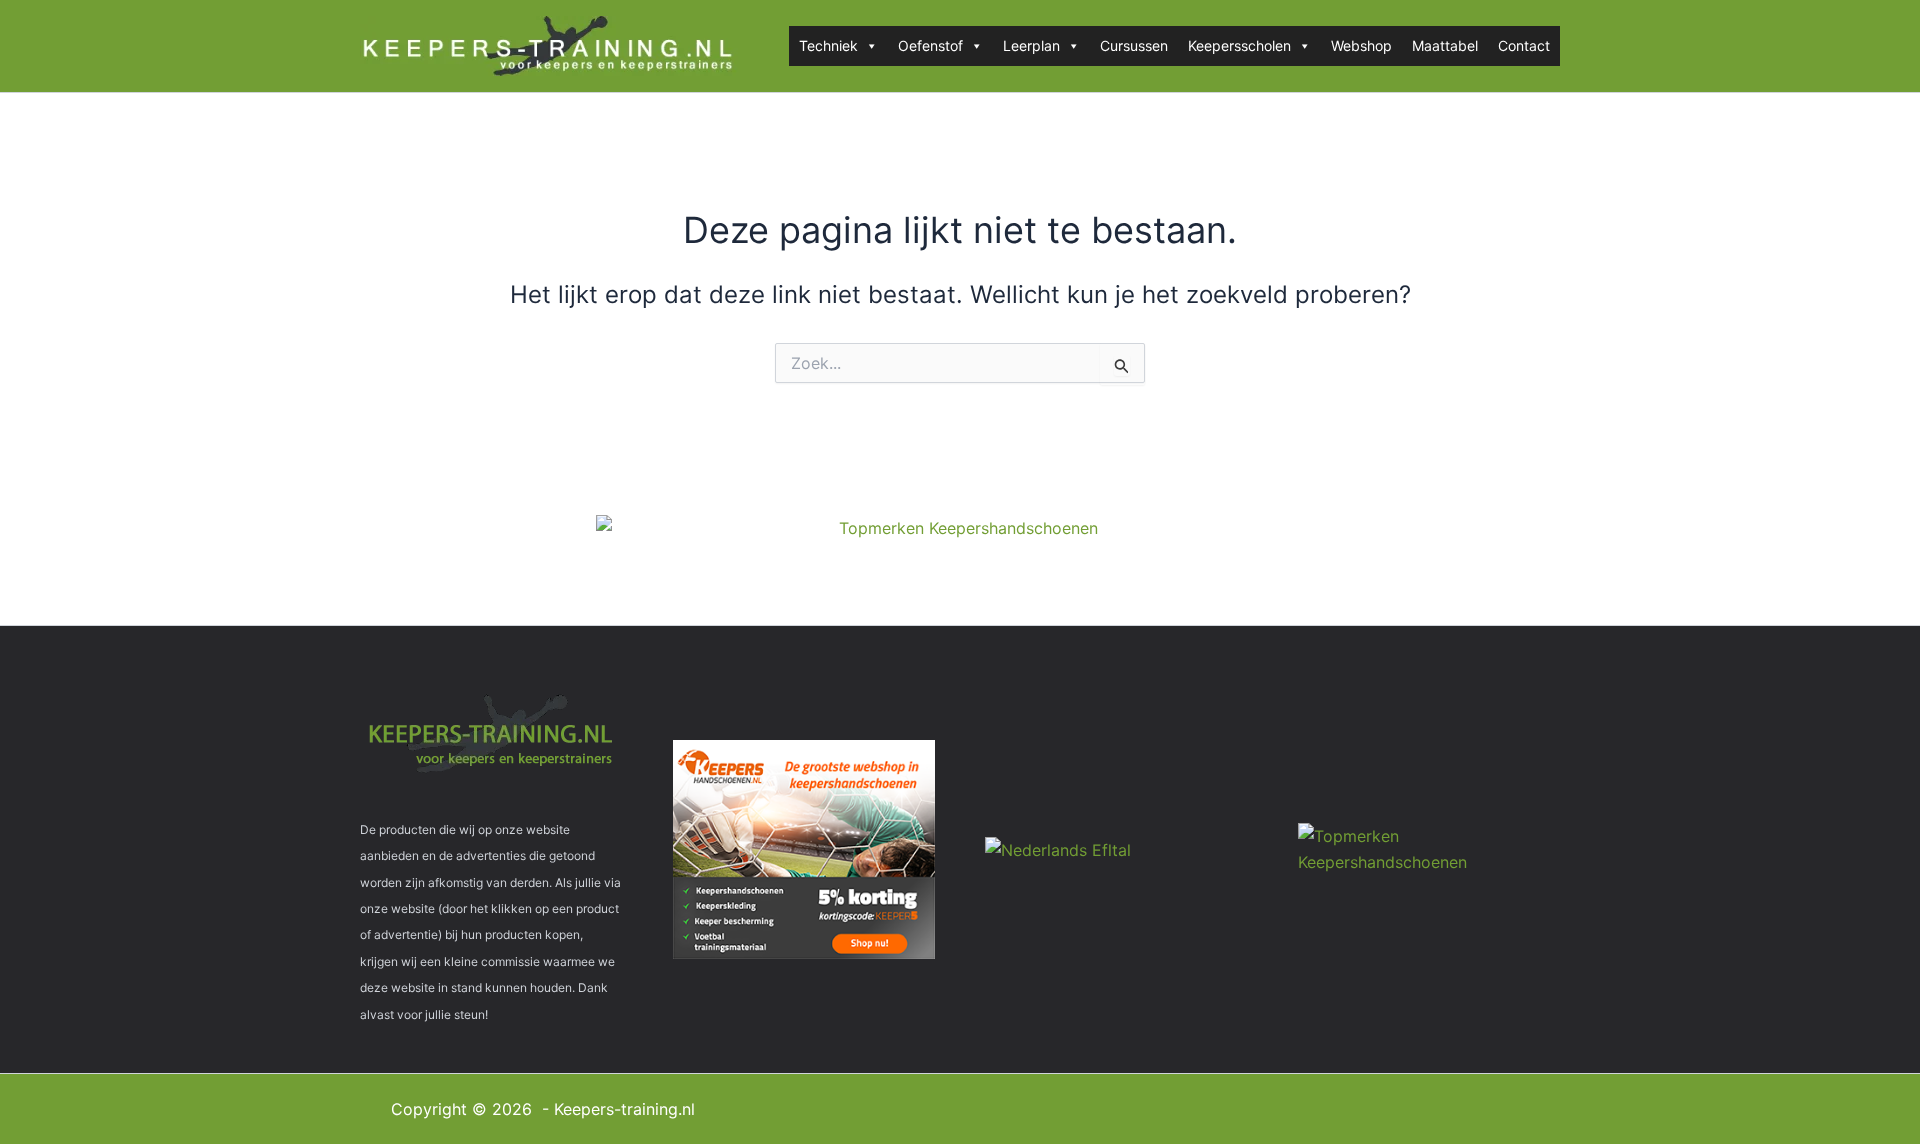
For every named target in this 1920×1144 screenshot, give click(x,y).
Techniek (828, 45)
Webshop (1361, 45)
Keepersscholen (1239, 45)
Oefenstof (930, 45)
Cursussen (1134, 45)
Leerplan (1031, 45)
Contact (1524, 45)
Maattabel (1445, 45)
